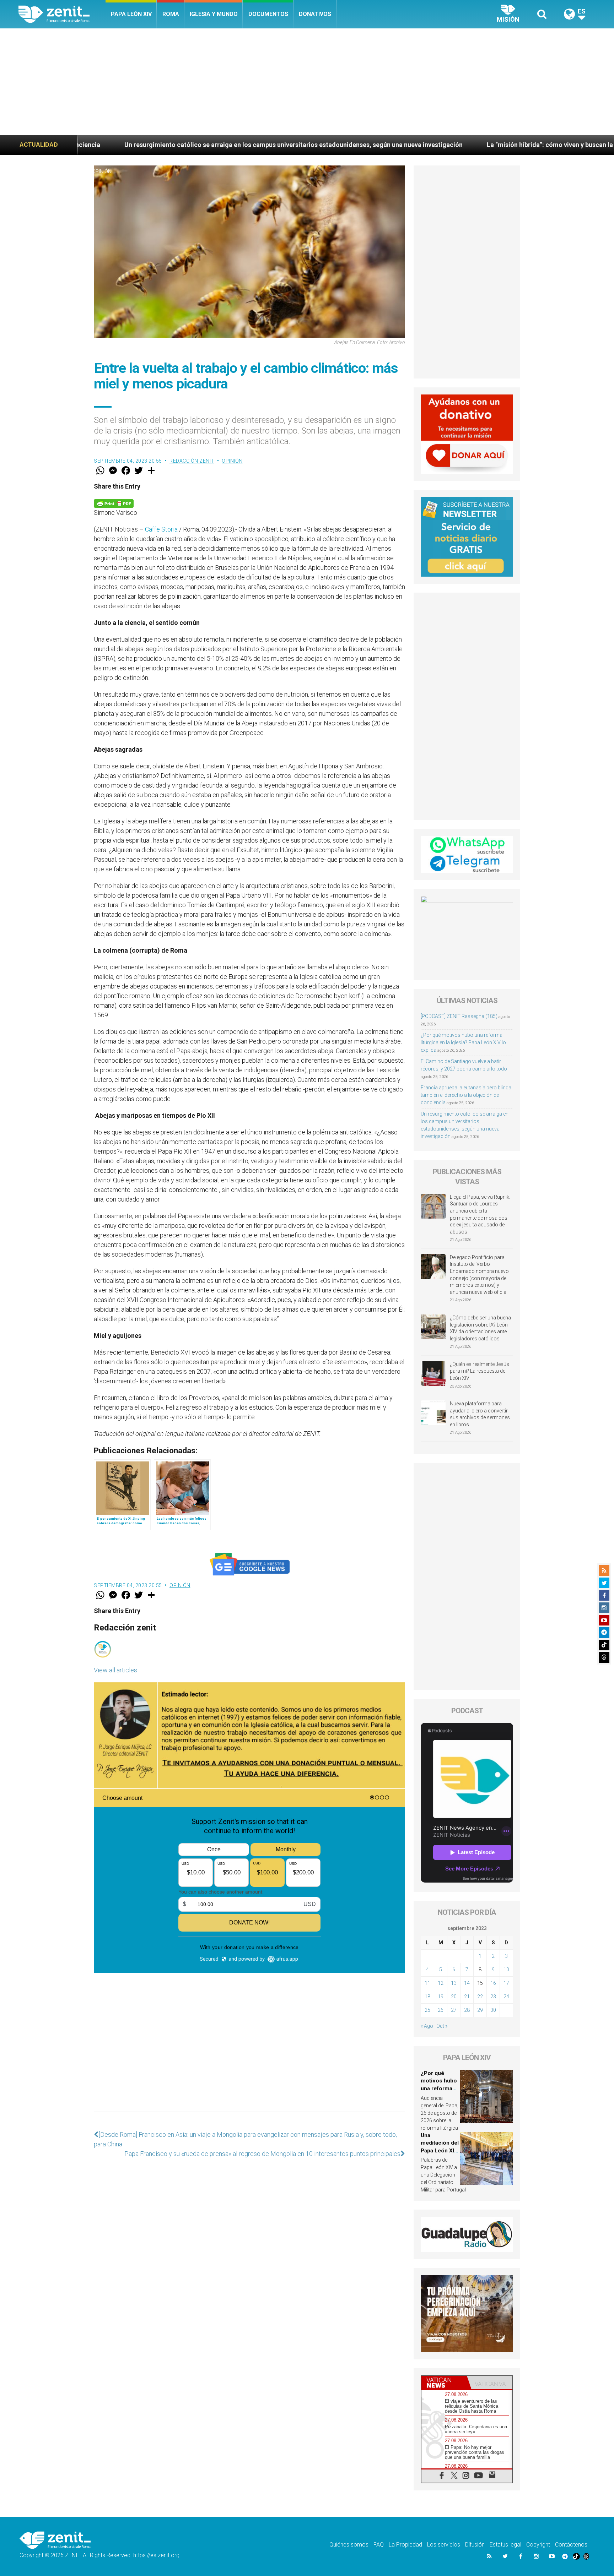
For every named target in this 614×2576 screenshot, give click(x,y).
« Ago (427, 2026)
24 (506, 1997)
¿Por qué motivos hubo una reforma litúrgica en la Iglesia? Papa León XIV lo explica (463, 1042)
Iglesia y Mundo (214, 14)
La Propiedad (405, 2545)
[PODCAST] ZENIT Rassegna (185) (459, 1016)
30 (493, 2010)
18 (427, 1997)
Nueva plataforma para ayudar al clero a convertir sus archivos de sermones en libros (480, 1414)
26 (441, 2010)
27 (454, 2010)
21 (467, 1997)
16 (493, 1983)
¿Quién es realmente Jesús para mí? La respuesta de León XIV (480, 1371)
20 (454, 1997)
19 (441, 1997)
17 (506, 1983)
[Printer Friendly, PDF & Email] (114, 503)
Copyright (538, 2545)
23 (493, 1997)
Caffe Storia (161, 529)
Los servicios (444, 2545)
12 (441, 1983)
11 (427, 1983)
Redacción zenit (192, 461)
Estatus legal (505, 2545)
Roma (171, 14)
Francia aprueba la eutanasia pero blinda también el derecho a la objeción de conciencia (466, 1095)
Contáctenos (571, 2545)
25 (427, 2010)
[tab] (444, 2383)
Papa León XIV (131, 14)
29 (480, 2010)
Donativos (315, 14)
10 (506, 1970)
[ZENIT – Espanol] (62, 14)
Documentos (268, 14)
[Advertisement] (307, 82)
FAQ (379, 2545)
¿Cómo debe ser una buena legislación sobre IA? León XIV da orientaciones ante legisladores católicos (480, 1328)
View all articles (115, 1670)
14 (467, 1983)
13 (454, 1983)
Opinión (102, 171)
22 (480, 1997)
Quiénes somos (349, 2545)
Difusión (475, 2545)
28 (467, 2010)
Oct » (442, 2026)
